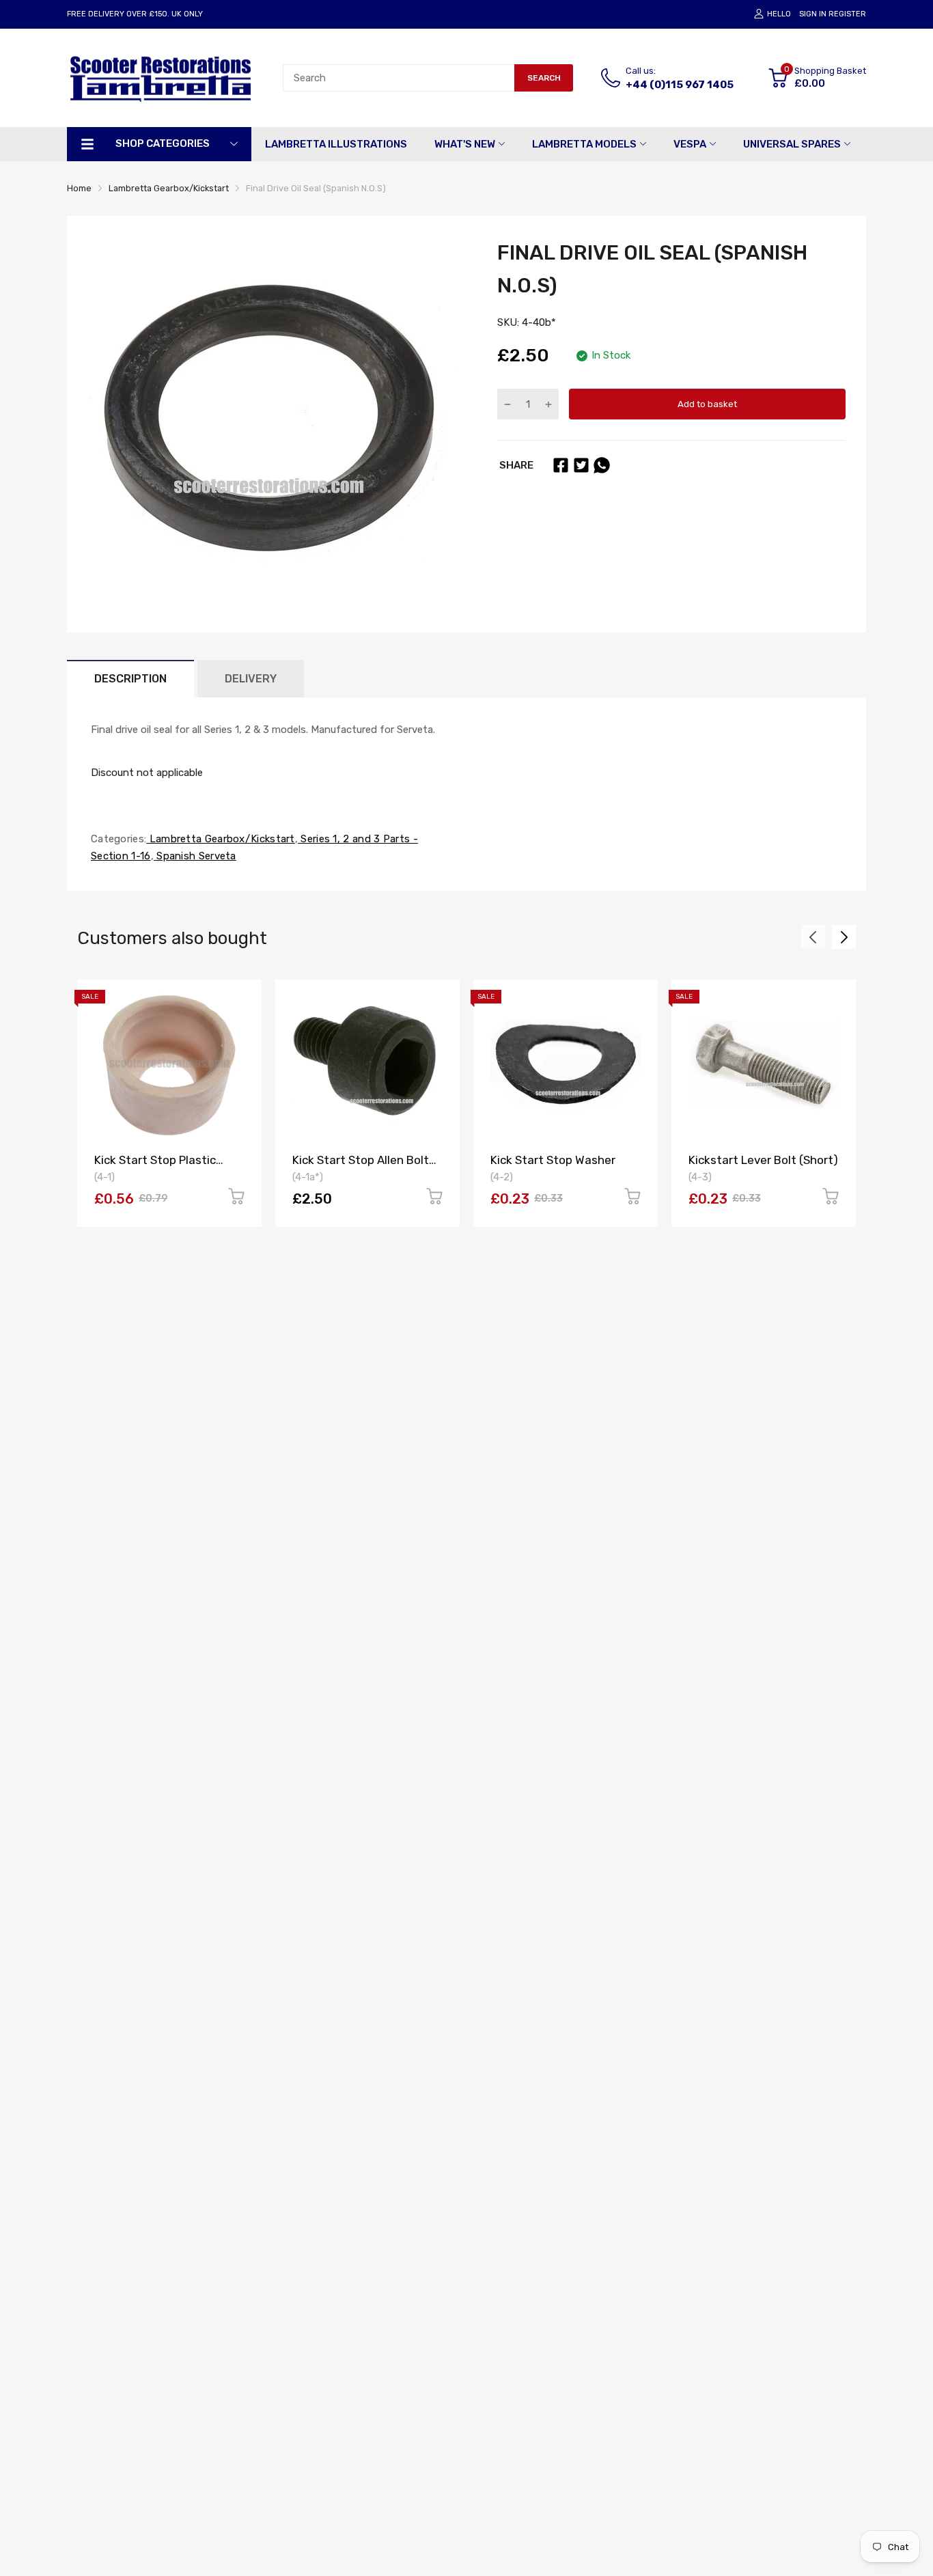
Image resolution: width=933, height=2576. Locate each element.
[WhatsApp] (602, 465)
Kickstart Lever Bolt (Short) (763, 1160)
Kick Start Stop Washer (553, 1160)
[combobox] (399, 78)
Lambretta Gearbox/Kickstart (220, 839)
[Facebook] (561, 465)
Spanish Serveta (195, 856)
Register (847, 14)
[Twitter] (581, 465)
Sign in (813, 14)
